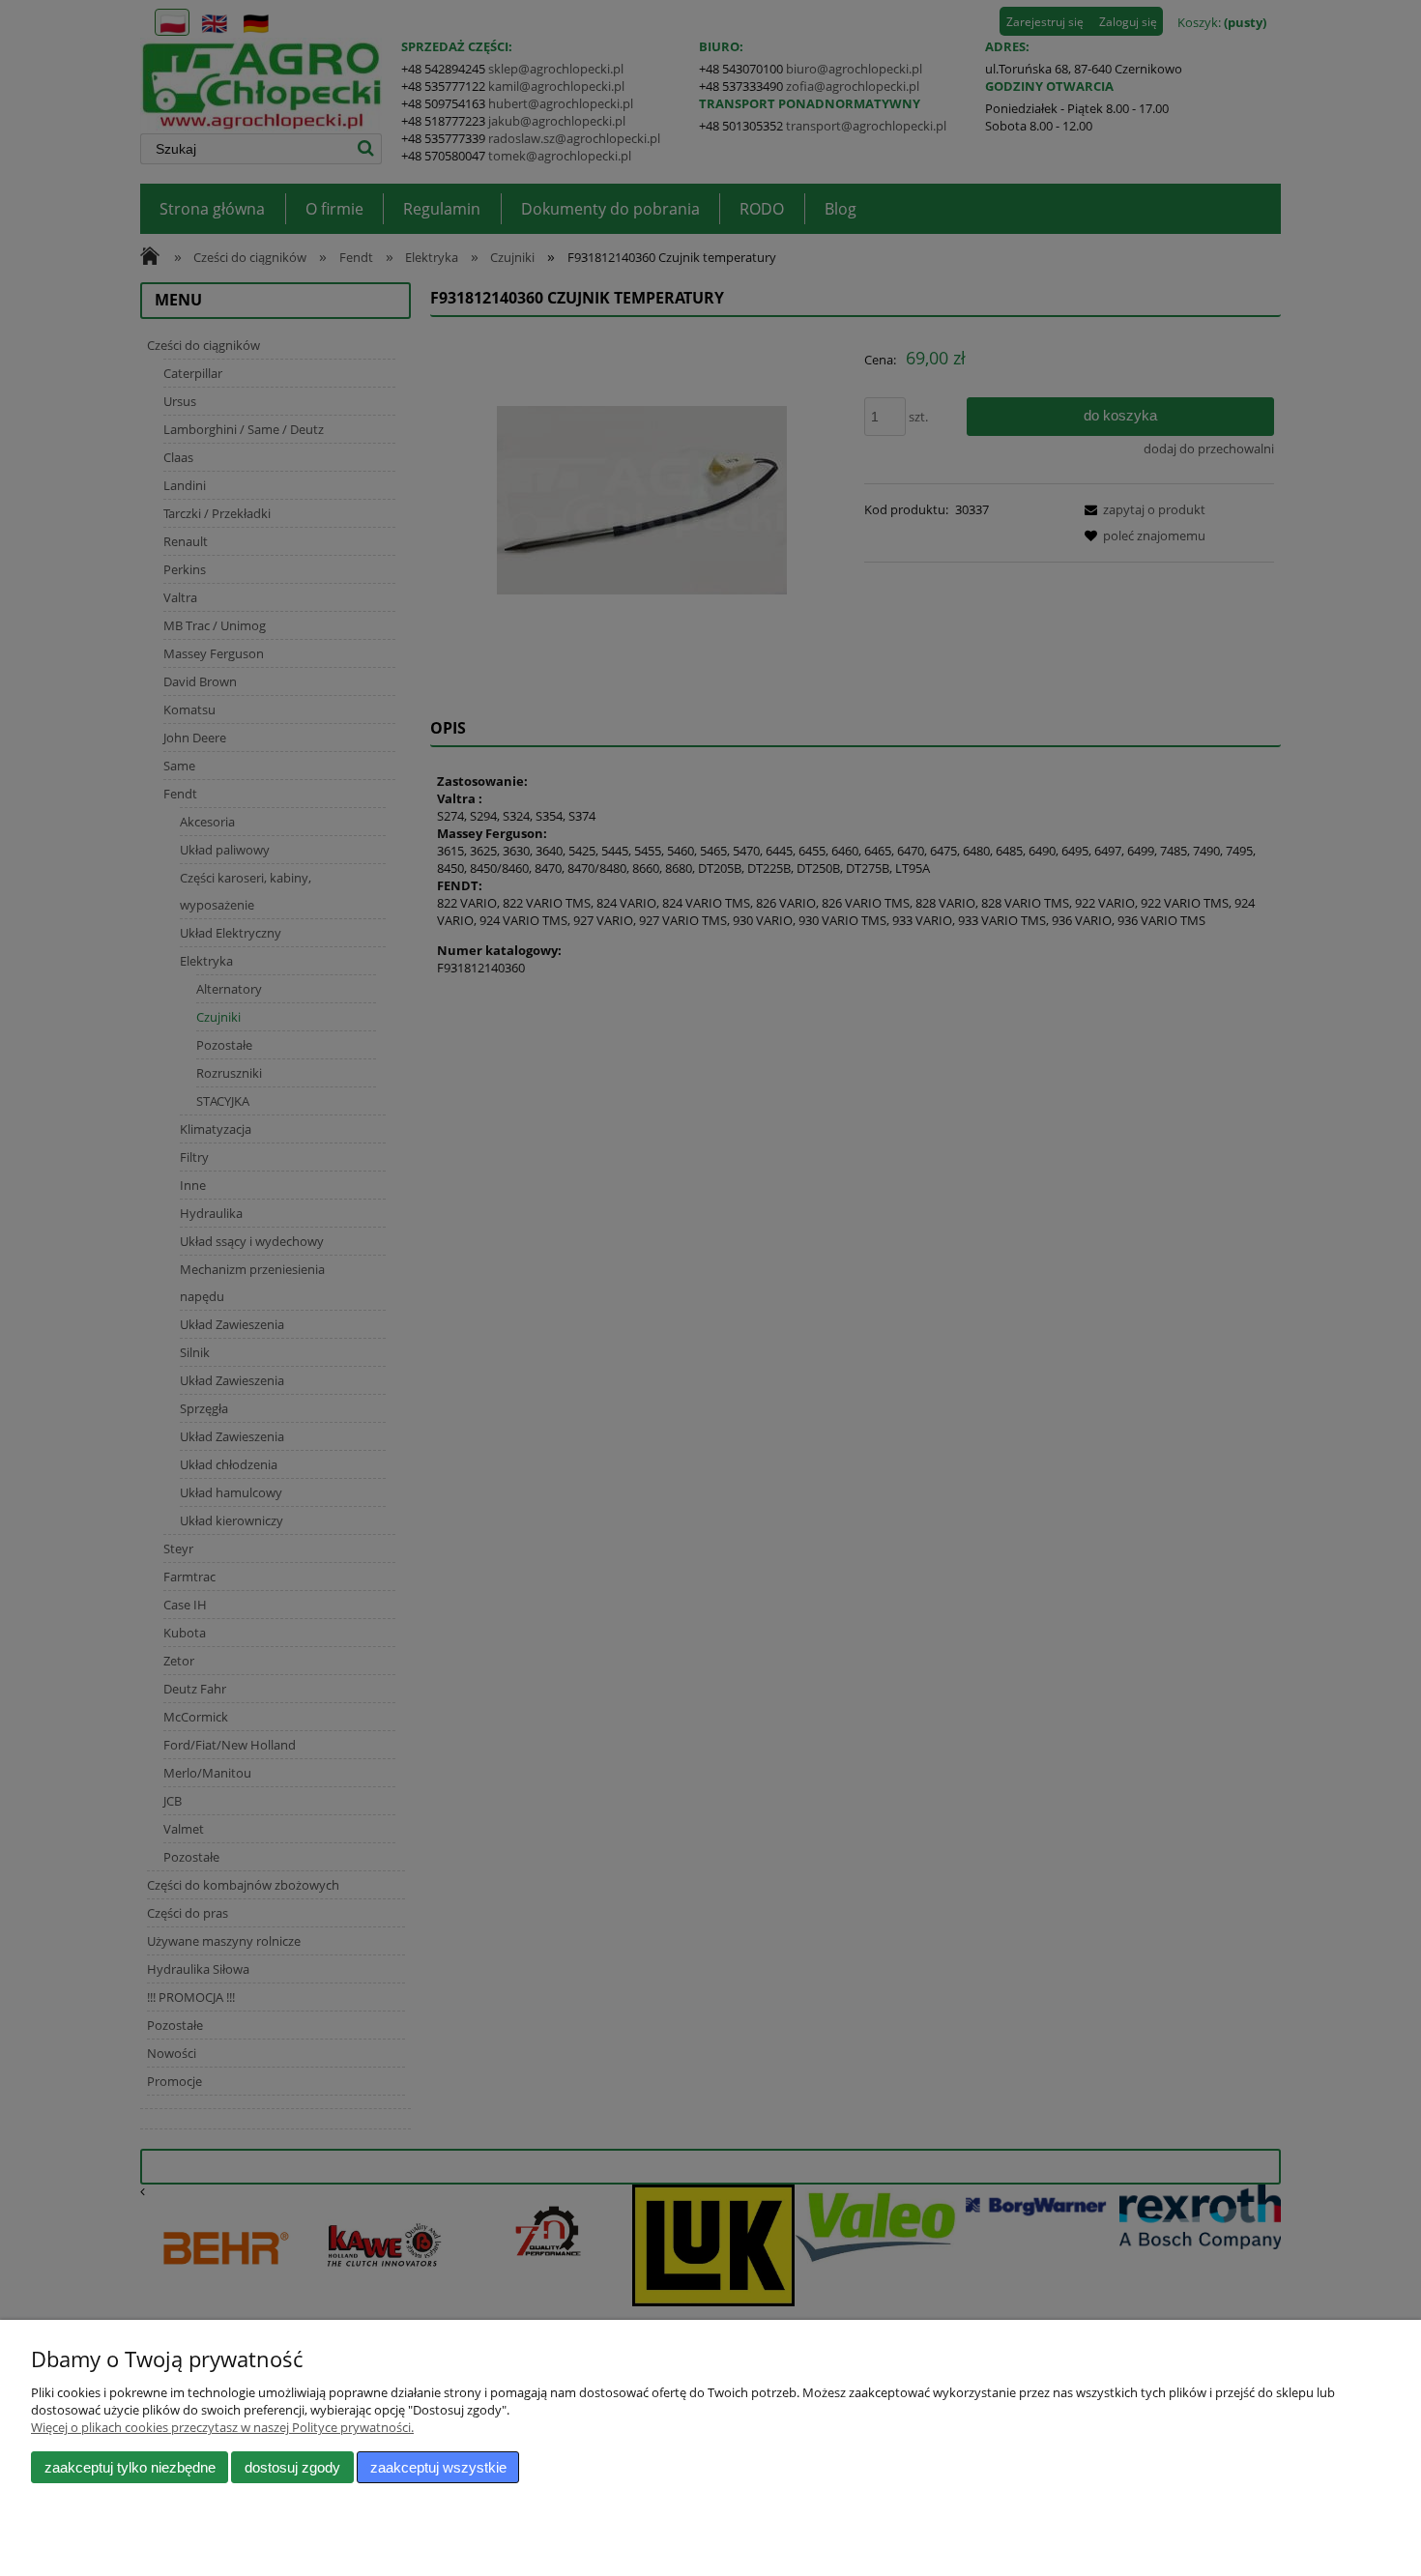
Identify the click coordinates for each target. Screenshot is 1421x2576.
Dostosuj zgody (292, 2467)
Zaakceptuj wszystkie (438, 2467)
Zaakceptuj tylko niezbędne (130, 2467)
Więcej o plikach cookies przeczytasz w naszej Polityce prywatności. (222, 2427)
